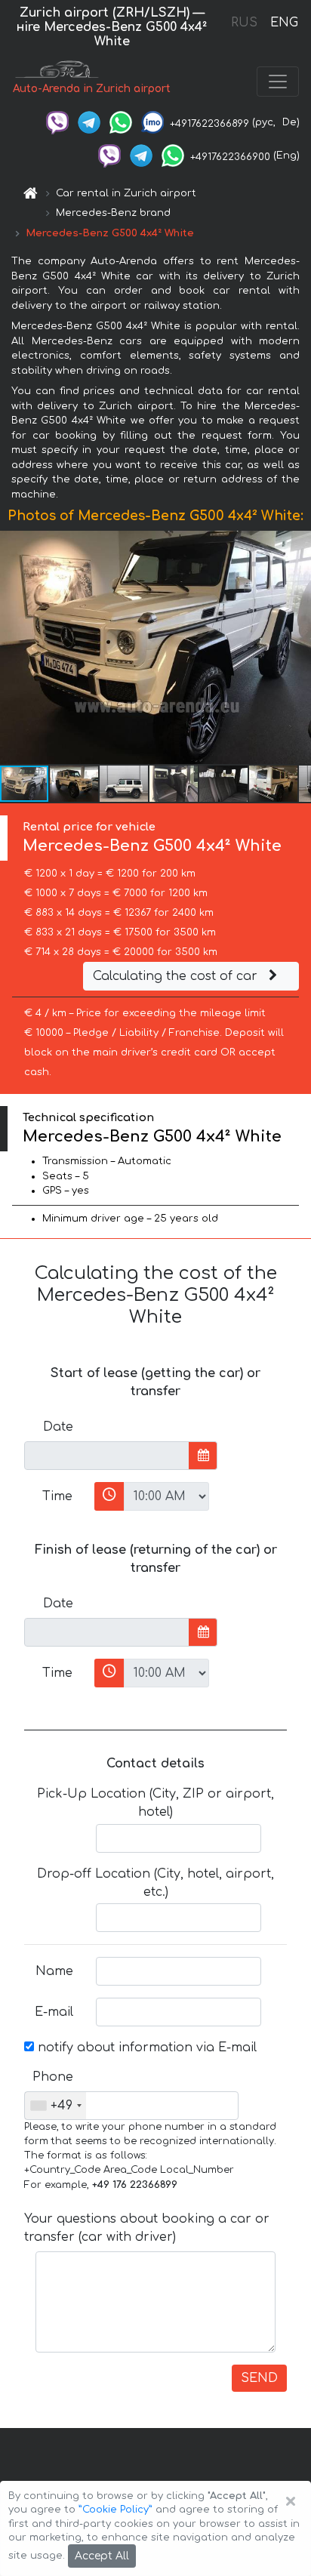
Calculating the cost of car (177, 976)
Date (58, 1427)
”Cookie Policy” (115, 2510)
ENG (284, 23)
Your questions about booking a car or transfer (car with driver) (147, 2228)
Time (57, 1496)
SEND (259, 2378)
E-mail (54, 2012)
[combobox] (55, 2106)
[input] (107, 1456)
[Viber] (57, 122)
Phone (53, 2077)
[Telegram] (89, 122)
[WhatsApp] (121, 122)
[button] (75, 784)
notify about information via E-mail (145, 2048)
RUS (244, 23)
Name (54, 1971)
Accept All (102, 2556)
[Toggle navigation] (278, 82)
